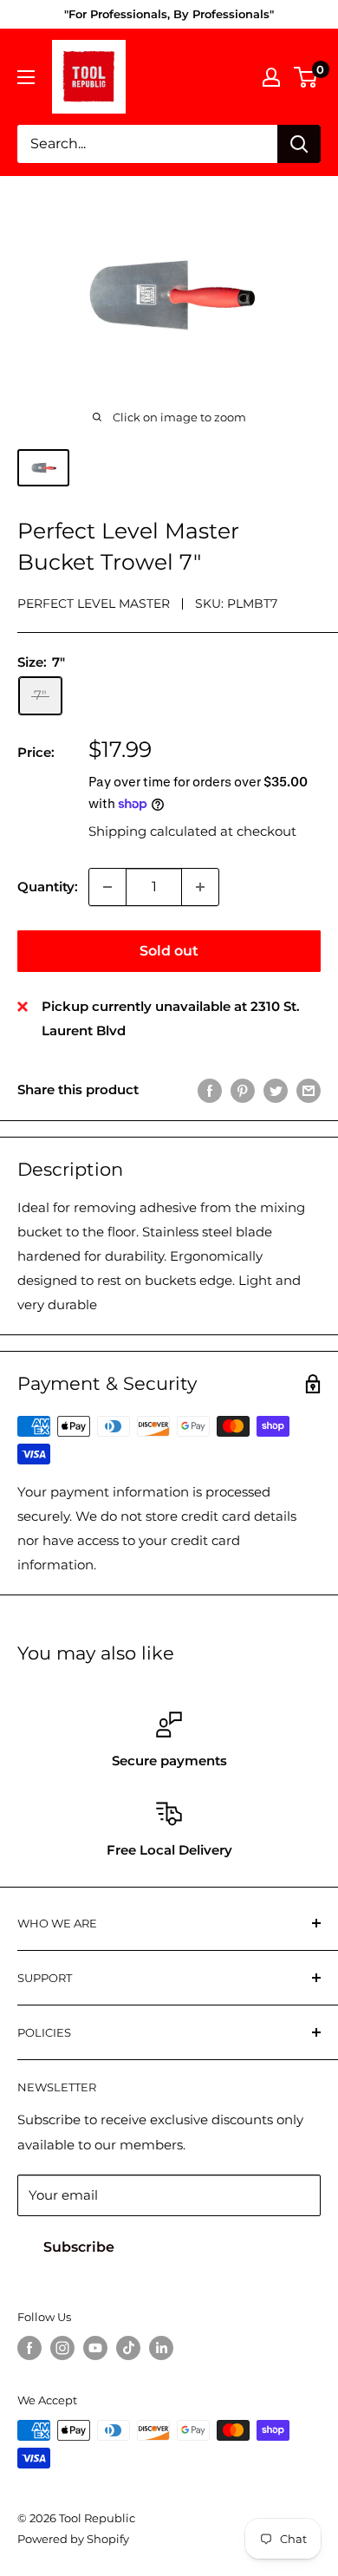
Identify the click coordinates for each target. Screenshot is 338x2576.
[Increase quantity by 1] (200, 887)
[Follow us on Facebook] (29, 2348)
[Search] (299, 144)
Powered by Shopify (73, 2539)
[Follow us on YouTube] (95, 2348)
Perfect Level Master (94, 603)
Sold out (169, 951)
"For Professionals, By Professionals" (169, 14)
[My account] (271, 77)
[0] (306, 77)
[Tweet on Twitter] (276, 1090)
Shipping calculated (153, 831)
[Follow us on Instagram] (62, 2348)
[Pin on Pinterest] (243, 1090)
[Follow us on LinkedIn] (161, 2348)
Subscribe (79, 2247)
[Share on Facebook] (210, 1090)
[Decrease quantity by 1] (107, 887)
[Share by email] (309, 1090)
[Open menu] (26, 77)
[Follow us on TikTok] (128, 2348)
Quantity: (48, 887)
